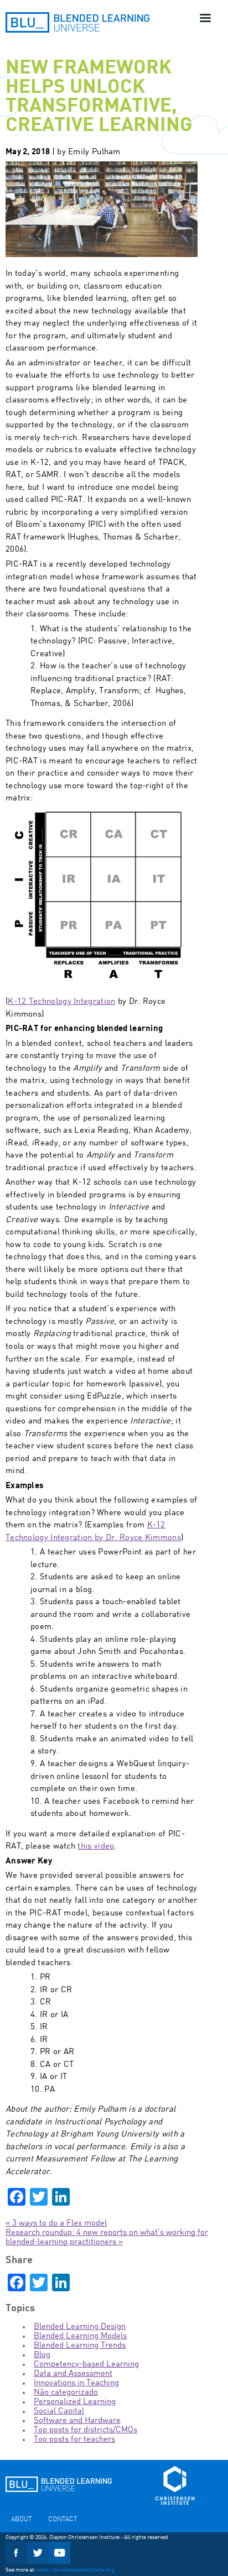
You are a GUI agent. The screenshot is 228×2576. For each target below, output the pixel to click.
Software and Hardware (77, 2421)
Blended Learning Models (80, 2336)
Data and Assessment (73, 2374)
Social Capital (59, 2412)
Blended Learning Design (80, 2327)
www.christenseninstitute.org (76, 2570)
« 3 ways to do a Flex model (56, 2224)
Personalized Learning (75, 2402)
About (21, 2520)
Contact (63, 2520)
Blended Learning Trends (80, 2346)
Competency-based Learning (86, 2365)
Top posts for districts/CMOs (85, 2430)
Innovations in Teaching (76, 2383)
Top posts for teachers (74, 2440)
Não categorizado (66, 2393)
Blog (42, 2355)
